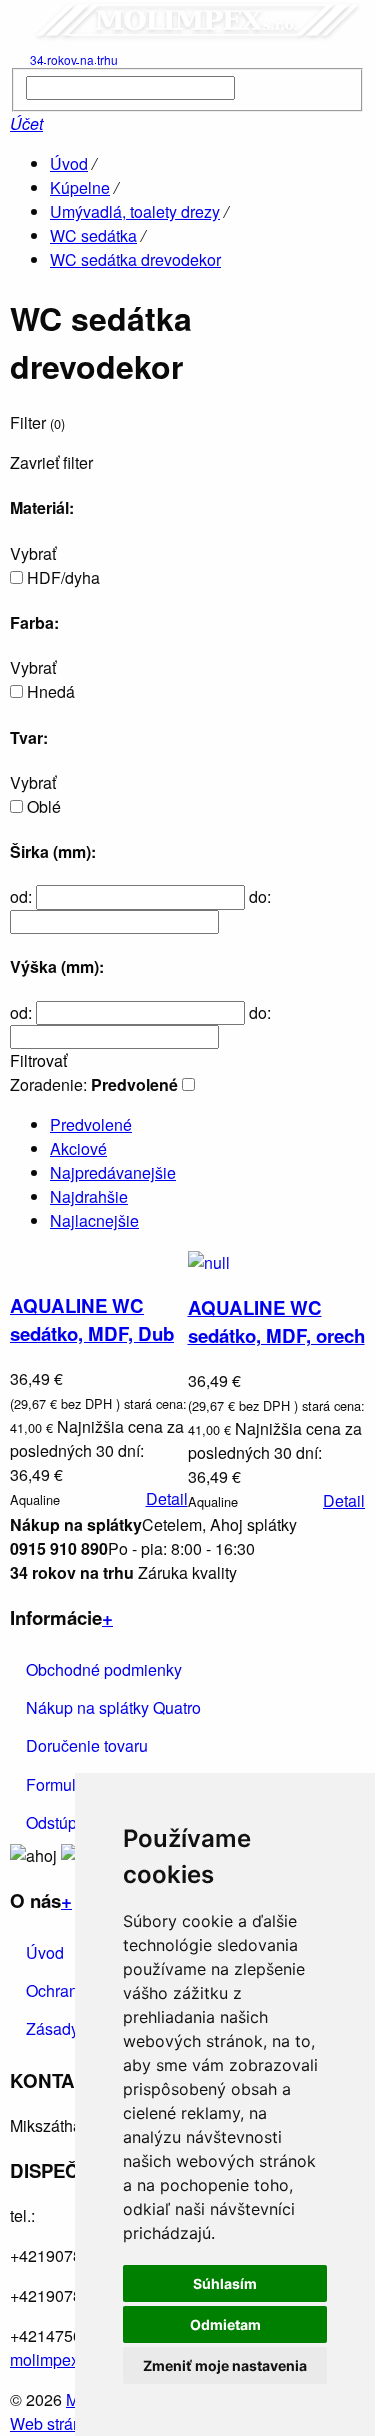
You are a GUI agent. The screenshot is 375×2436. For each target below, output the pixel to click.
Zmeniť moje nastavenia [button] (225, 2365)
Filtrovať (38, 1061)
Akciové (78, 1148)
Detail (167, 1498)
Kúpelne (80, 187)
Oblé (44, 806)
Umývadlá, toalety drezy (135, 211)
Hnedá (51, 691)
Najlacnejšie (94, 1220)
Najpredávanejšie (113, 1172)
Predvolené (91, 1124)
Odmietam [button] (225, 2324)
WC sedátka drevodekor (135, 259)
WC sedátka (93, 235)
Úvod (69, 163)
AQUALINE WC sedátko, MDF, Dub (92, 1319)
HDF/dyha (63, 577)
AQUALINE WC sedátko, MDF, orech (276, 1321)
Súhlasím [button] (225, 2283)
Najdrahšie (89, 1196)
